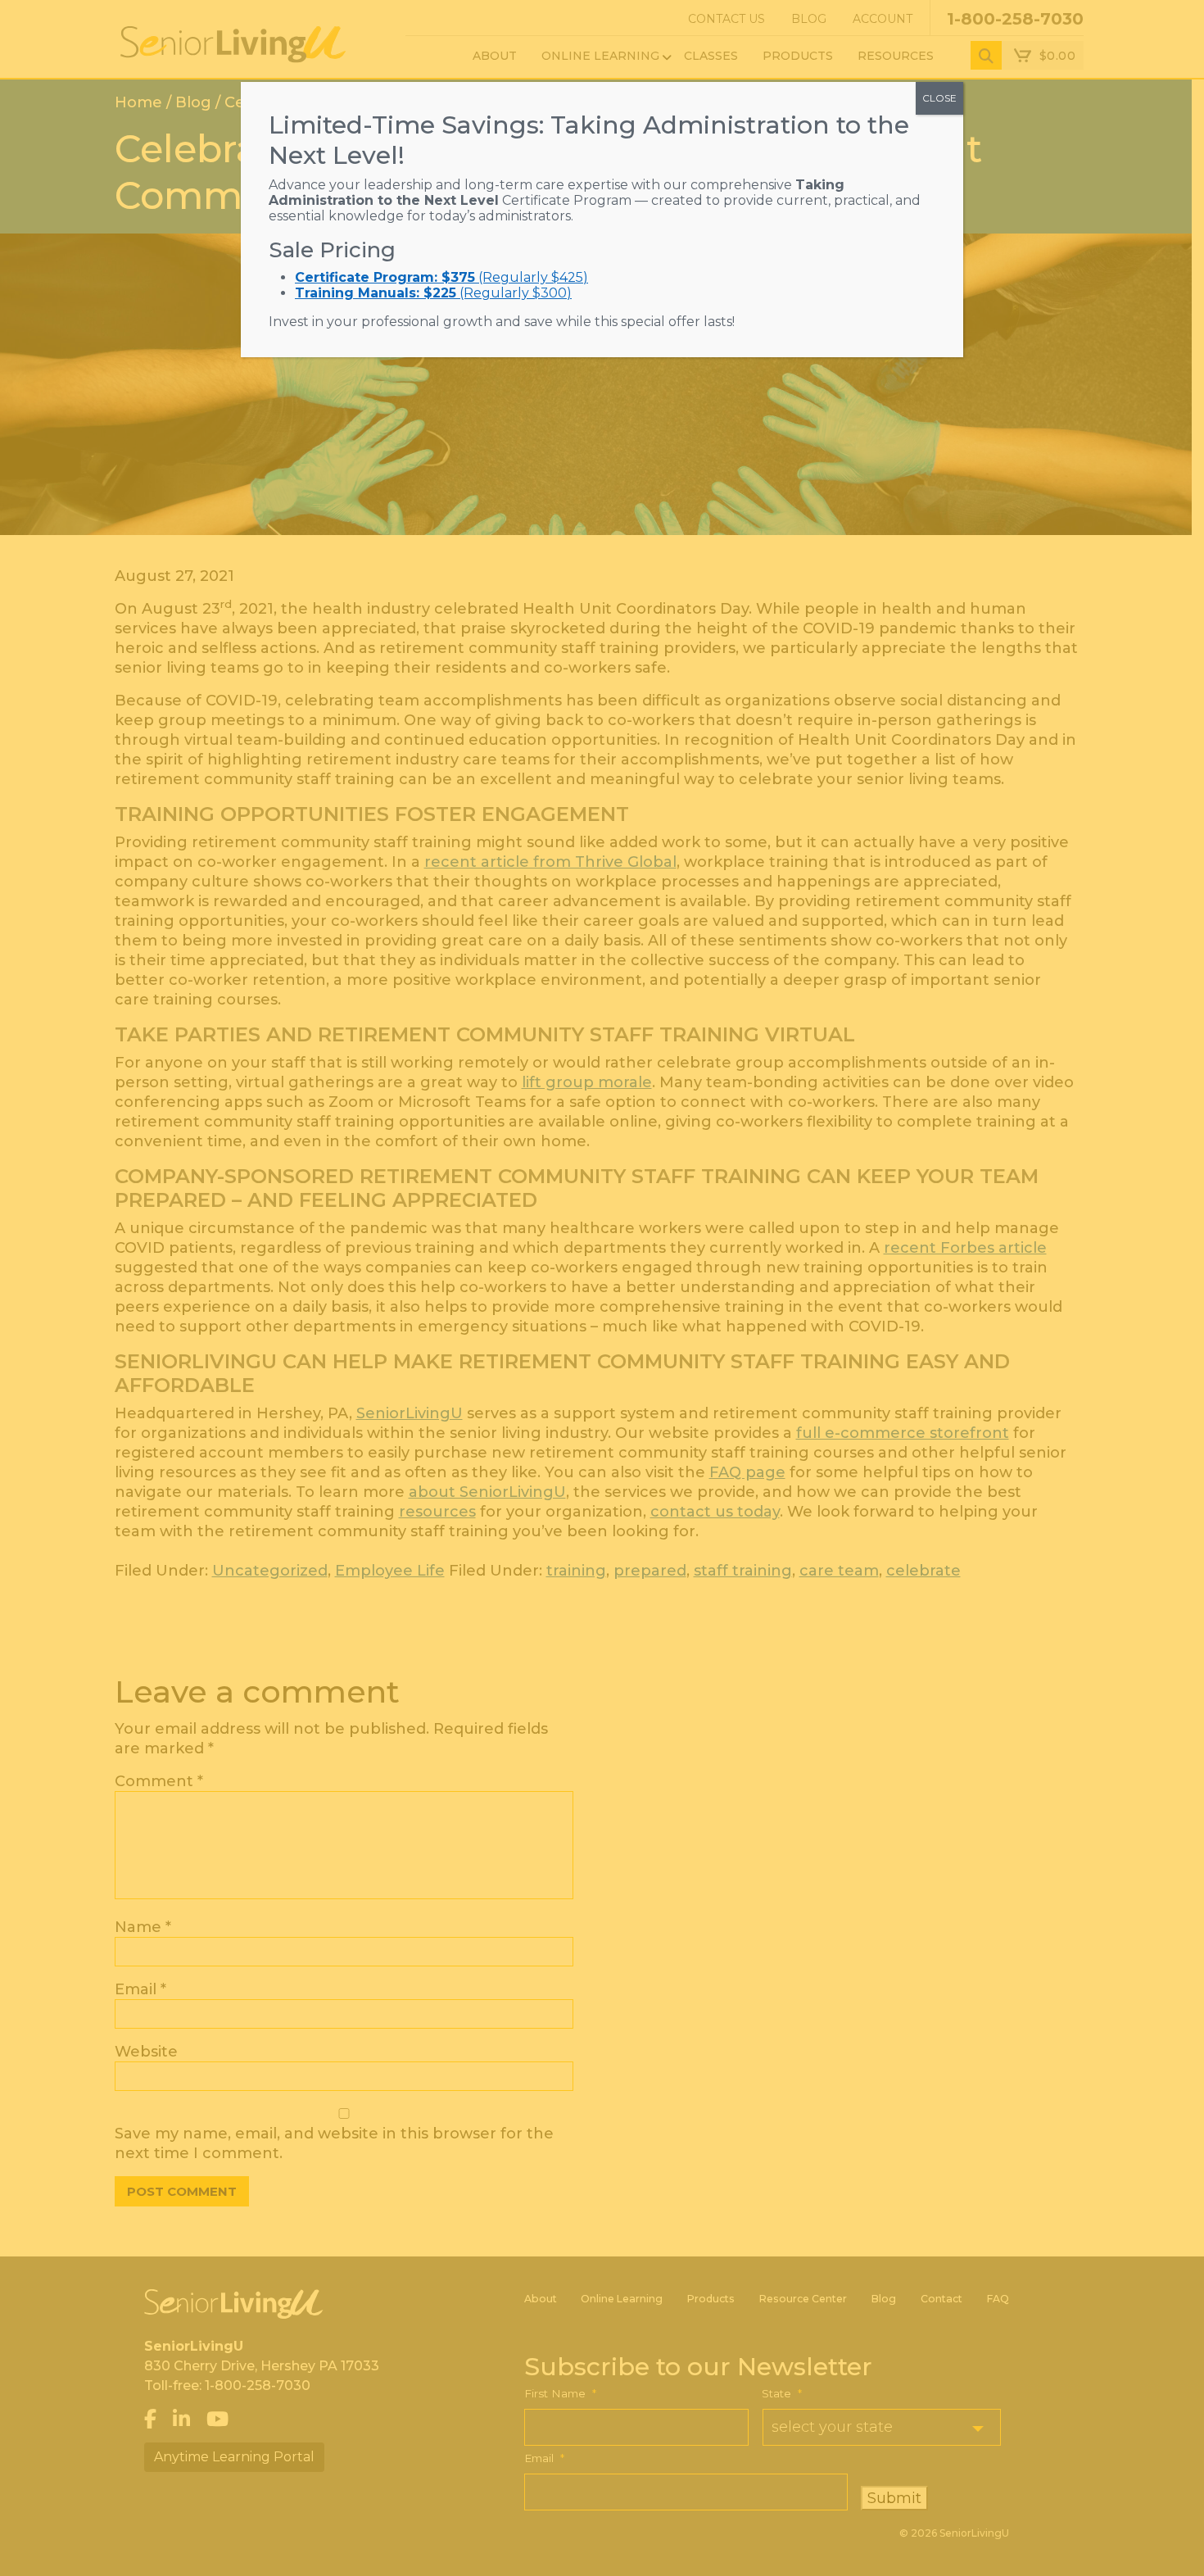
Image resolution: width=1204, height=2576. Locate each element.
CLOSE (939, 98)
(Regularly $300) (433, 293)
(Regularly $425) (441, 277)
